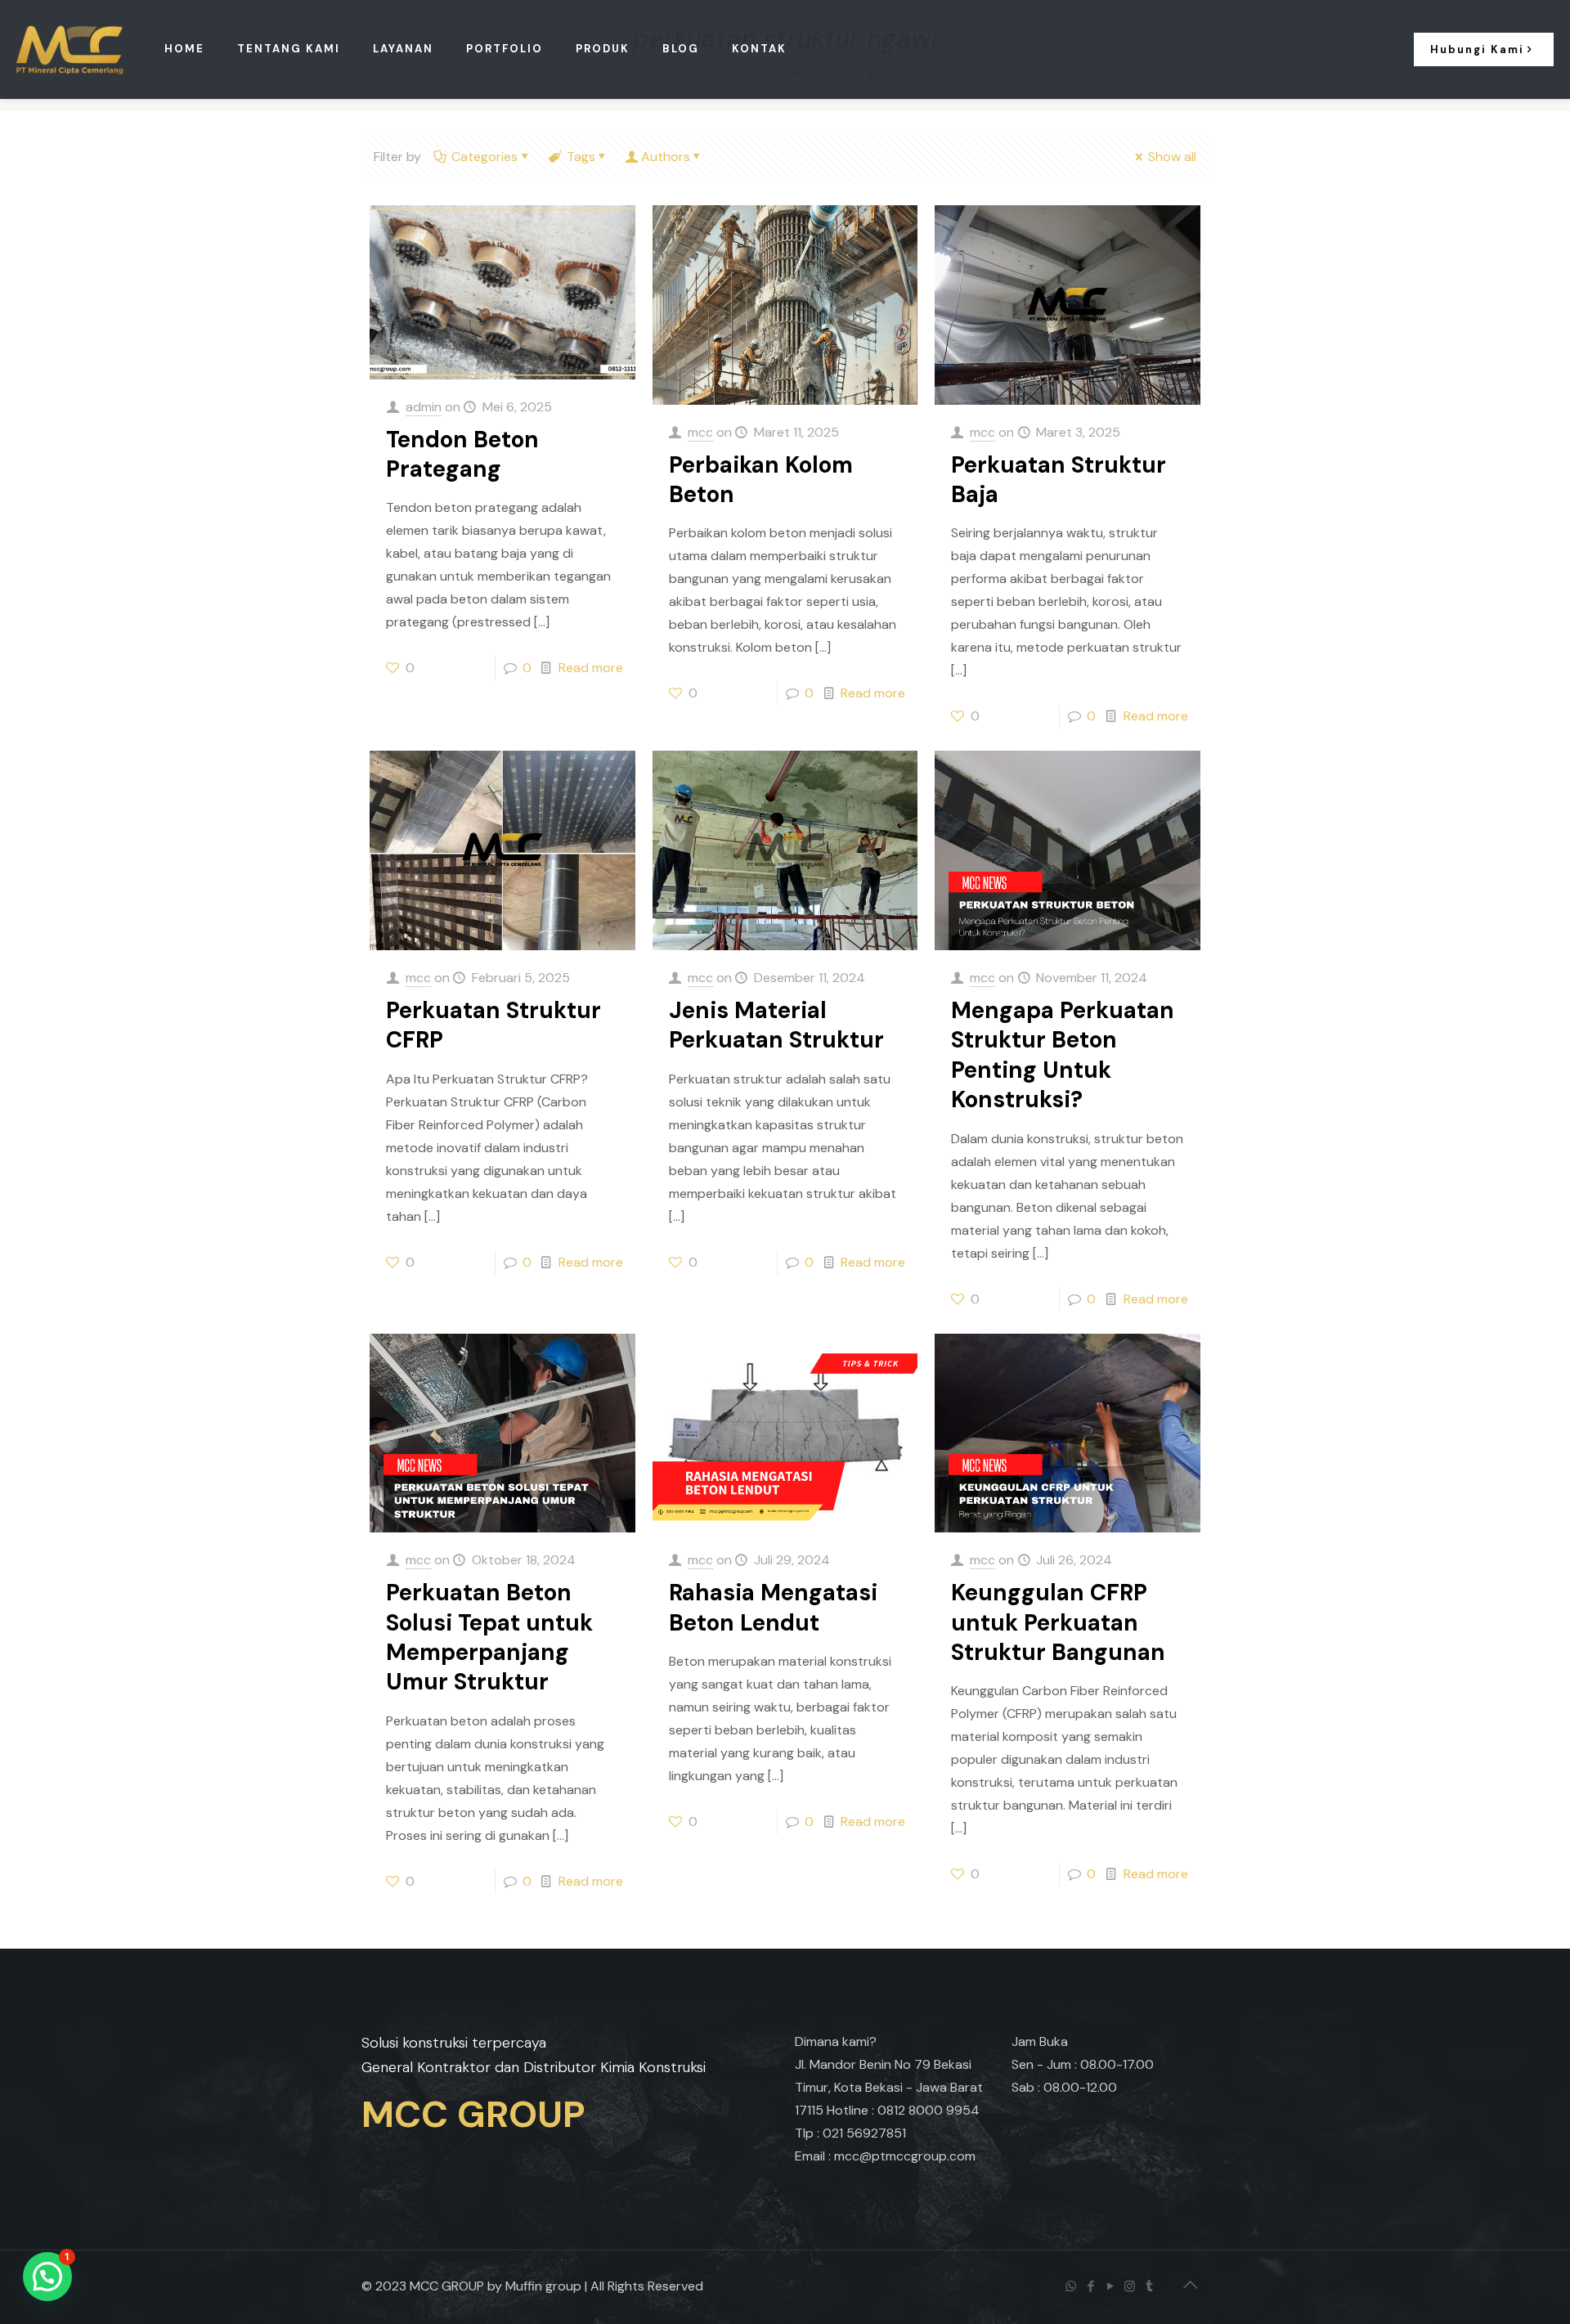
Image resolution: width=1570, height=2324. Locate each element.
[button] (47, 2277)
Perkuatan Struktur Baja (1059, 480)
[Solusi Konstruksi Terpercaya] (70, 49)
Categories (484, 157)
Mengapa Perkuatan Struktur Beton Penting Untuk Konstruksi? (1063, 1055)
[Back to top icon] (1191, 2285)
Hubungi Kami (1477, 49)
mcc (700, 432)
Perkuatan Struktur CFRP (493, 1025)
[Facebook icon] (1092, 2286)
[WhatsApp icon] (1072, 2286)
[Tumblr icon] (1151, 2286)
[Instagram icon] (1131, 2286)
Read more (591, 668)
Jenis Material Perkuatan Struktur (776, 1025)
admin (424, 407)
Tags (581, 157)
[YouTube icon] (1111, 2286)
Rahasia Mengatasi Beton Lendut (773, 1607)
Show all (1172, 157)
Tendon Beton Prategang (462, 454)
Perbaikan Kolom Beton (761, 480)
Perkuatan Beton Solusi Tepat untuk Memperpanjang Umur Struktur (489, 1637)
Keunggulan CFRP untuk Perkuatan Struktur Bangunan (1058, 1622)
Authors (666, 157)
